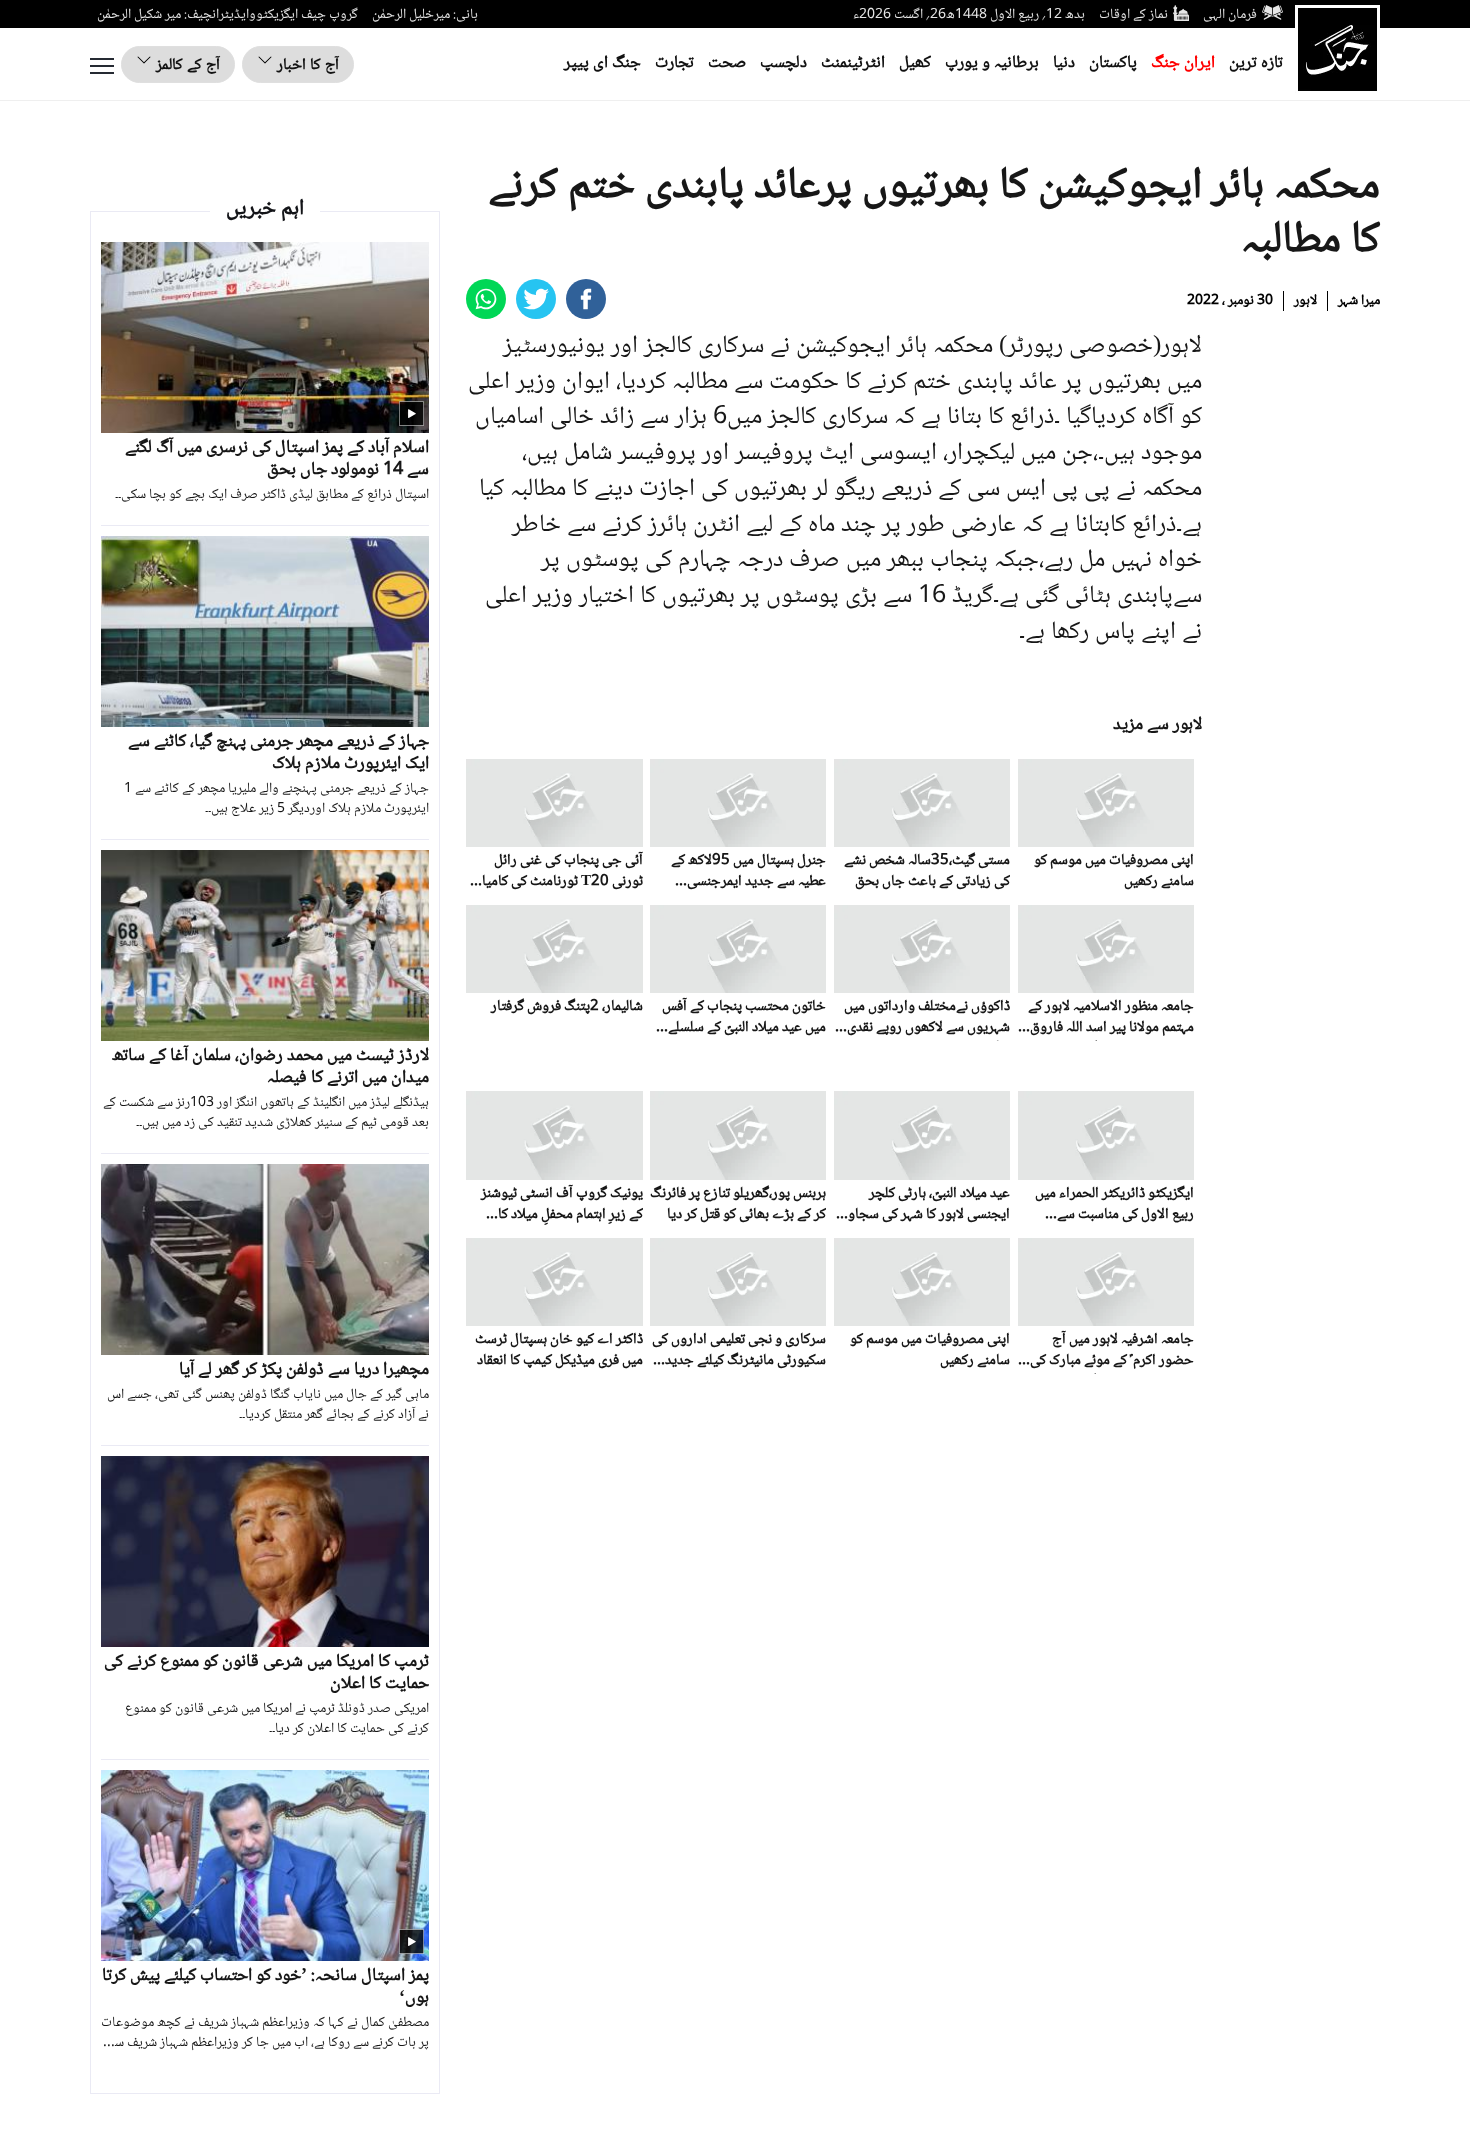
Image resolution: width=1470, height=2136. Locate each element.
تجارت (674, 63)
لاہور (1305, 301)
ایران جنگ (1183, 63)
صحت (727, 63)
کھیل (915, 63)
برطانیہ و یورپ (992, 63)
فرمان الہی (1230, 15)
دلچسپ (783, 63)
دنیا (1064, 63)
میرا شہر (1359, 301)
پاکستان (1113, 63)
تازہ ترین (1256, 63)
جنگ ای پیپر (602, 63)
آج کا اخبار (306, 65)
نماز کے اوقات (1133, 15)
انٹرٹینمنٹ (853, 63)
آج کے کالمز (186, 65)
